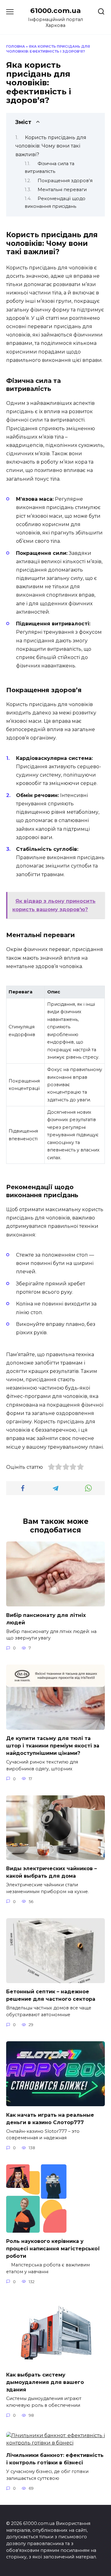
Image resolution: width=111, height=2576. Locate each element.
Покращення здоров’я (65, 181)
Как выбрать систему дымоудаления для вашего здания (45, 2382)
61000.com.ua (55, 11)
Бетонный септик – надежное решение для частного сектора (51, 1995)
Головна (16, 46)
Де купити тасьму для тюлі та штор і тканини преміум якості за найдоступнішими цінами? (53, 1746)
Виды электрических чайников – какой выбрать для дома (51, 1872)
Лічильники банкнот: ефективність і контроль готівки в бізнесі (55, 2459)
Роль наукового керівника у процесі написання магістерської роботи (53, 2249)
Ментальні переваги (62, 190)
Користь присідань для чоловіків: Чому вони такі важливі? (51, 146)
